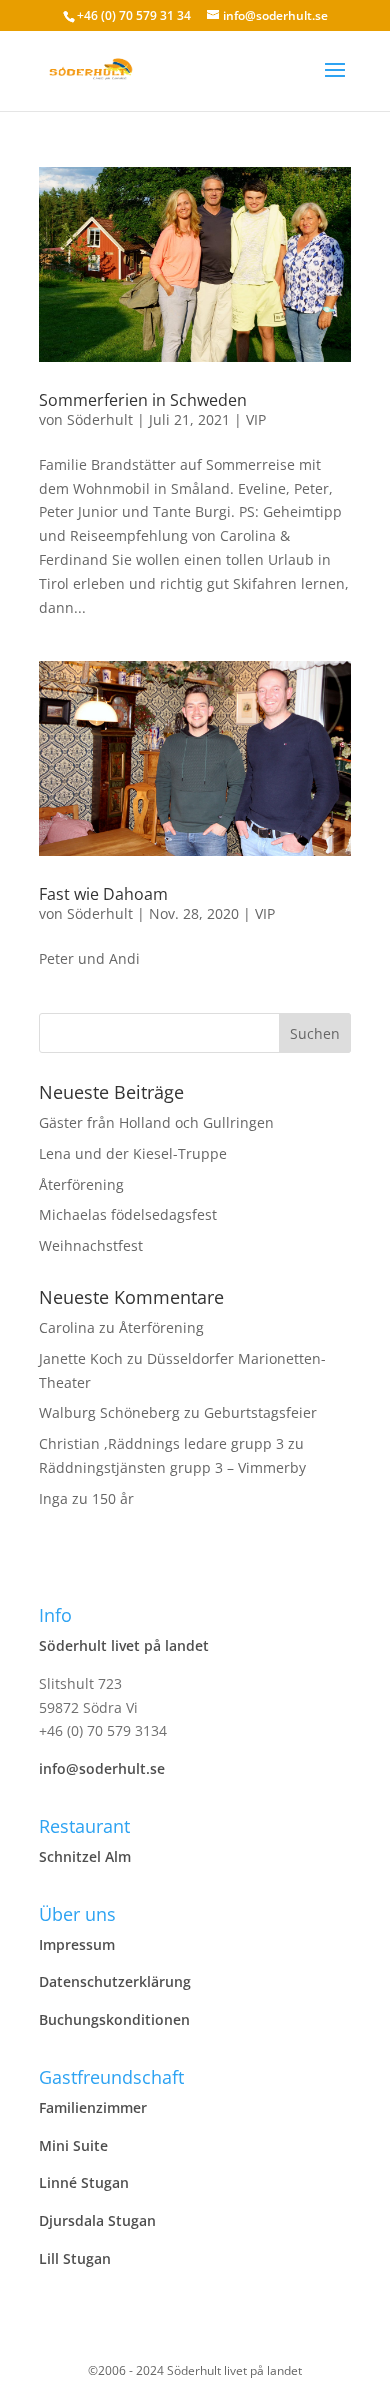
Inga (53, 1498)
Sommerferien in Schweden (143, 400)
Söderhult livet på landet (124, 1645)
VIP (256, 419)
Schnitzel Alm (85, 1856)
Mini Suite (73, 2145)
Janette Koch (81, 1358)
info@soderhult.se (102, 1768)
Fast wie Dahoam (103, 894)
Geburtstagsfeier (260, 1412)
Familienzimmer (93, 2107)
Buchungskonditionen (114, 2019)
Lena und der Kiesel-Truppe (133, 1153)
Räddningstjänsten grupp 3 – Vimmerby (172, 1467)
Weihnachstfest (91, 1245)
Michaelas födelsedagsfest (128, 1214)
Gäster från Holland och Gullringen (156, 1122)
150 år (113, 1498)
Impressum (77, 1944)
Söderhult (100, 419)
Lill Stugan (75, 2258)
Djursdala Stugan (97, 2220)
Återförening (81, 1184)
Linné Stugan (84, 2182)
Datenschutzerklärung (115, 1981)
